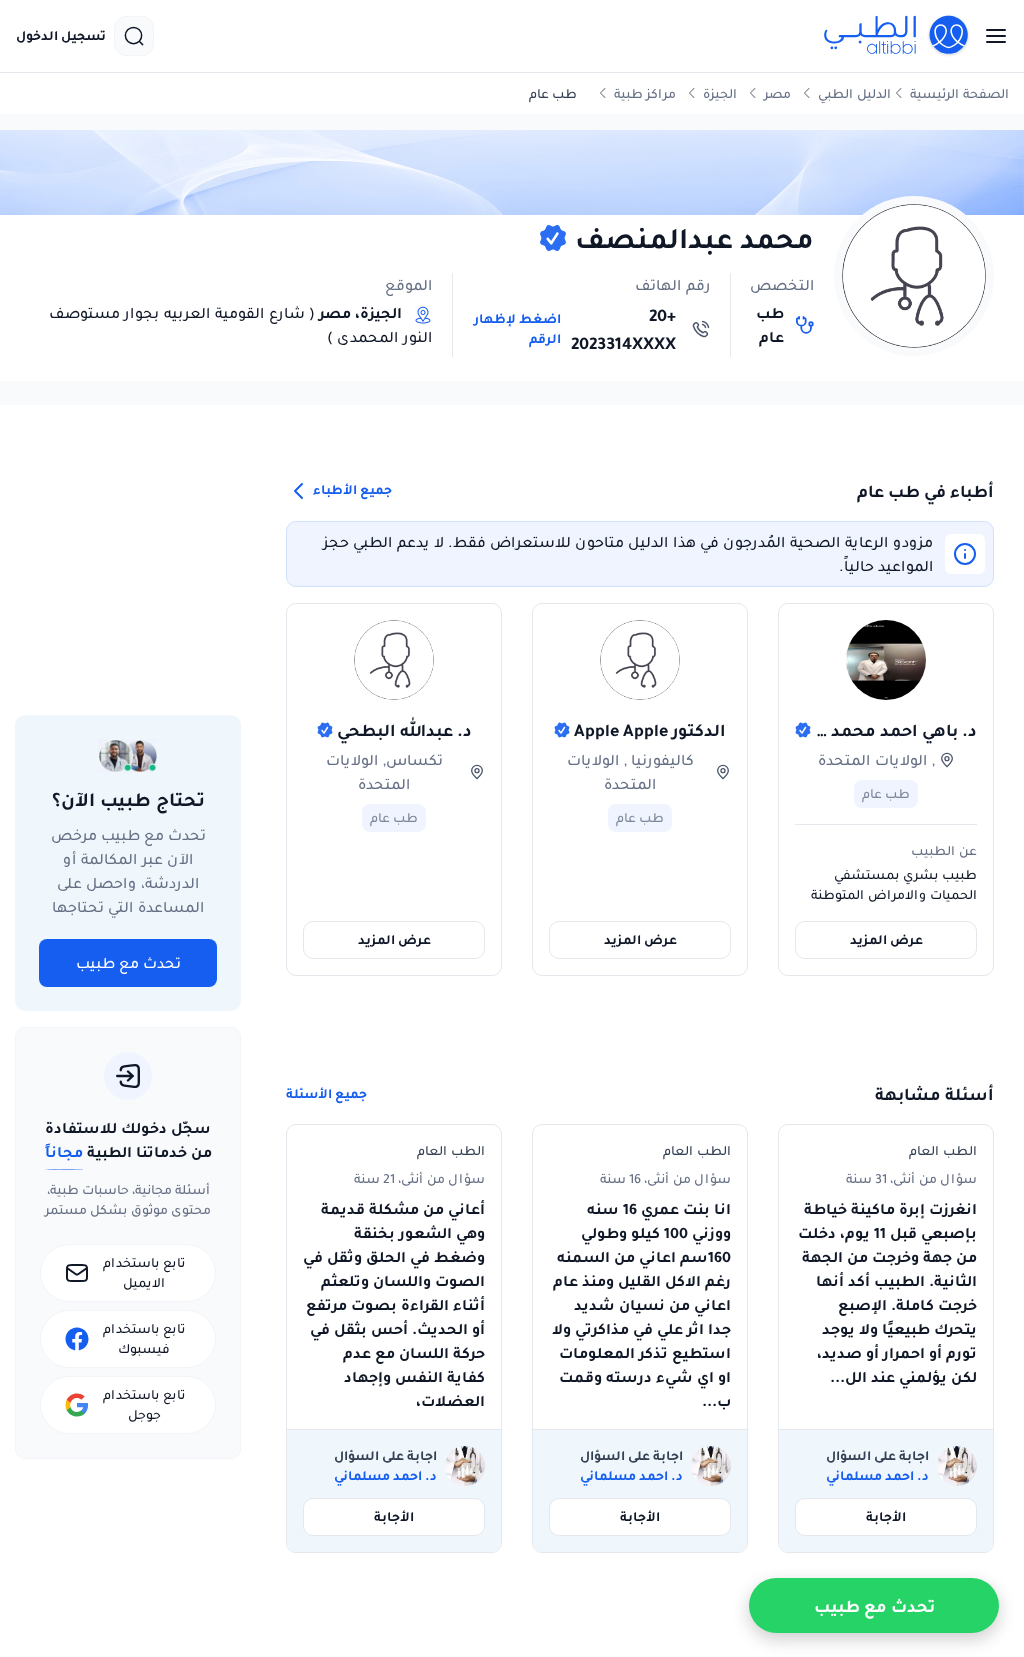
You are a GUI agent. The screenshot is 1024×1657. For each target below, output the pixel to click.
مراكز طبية (645, 93)
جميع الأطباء (351, 490)
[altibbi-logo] (897, 36)
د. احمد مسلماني (877, 1476)
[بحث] (134, 36)
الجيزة (720, 93)
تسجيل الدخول (61, 36)
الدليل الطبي (854, 93)
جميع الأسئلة (326, 1094)
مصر (777, 93)
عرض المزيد (886, 939)
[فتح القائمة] (990, 36)
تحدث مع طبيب (128, 963)
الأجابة (886, 1516)
